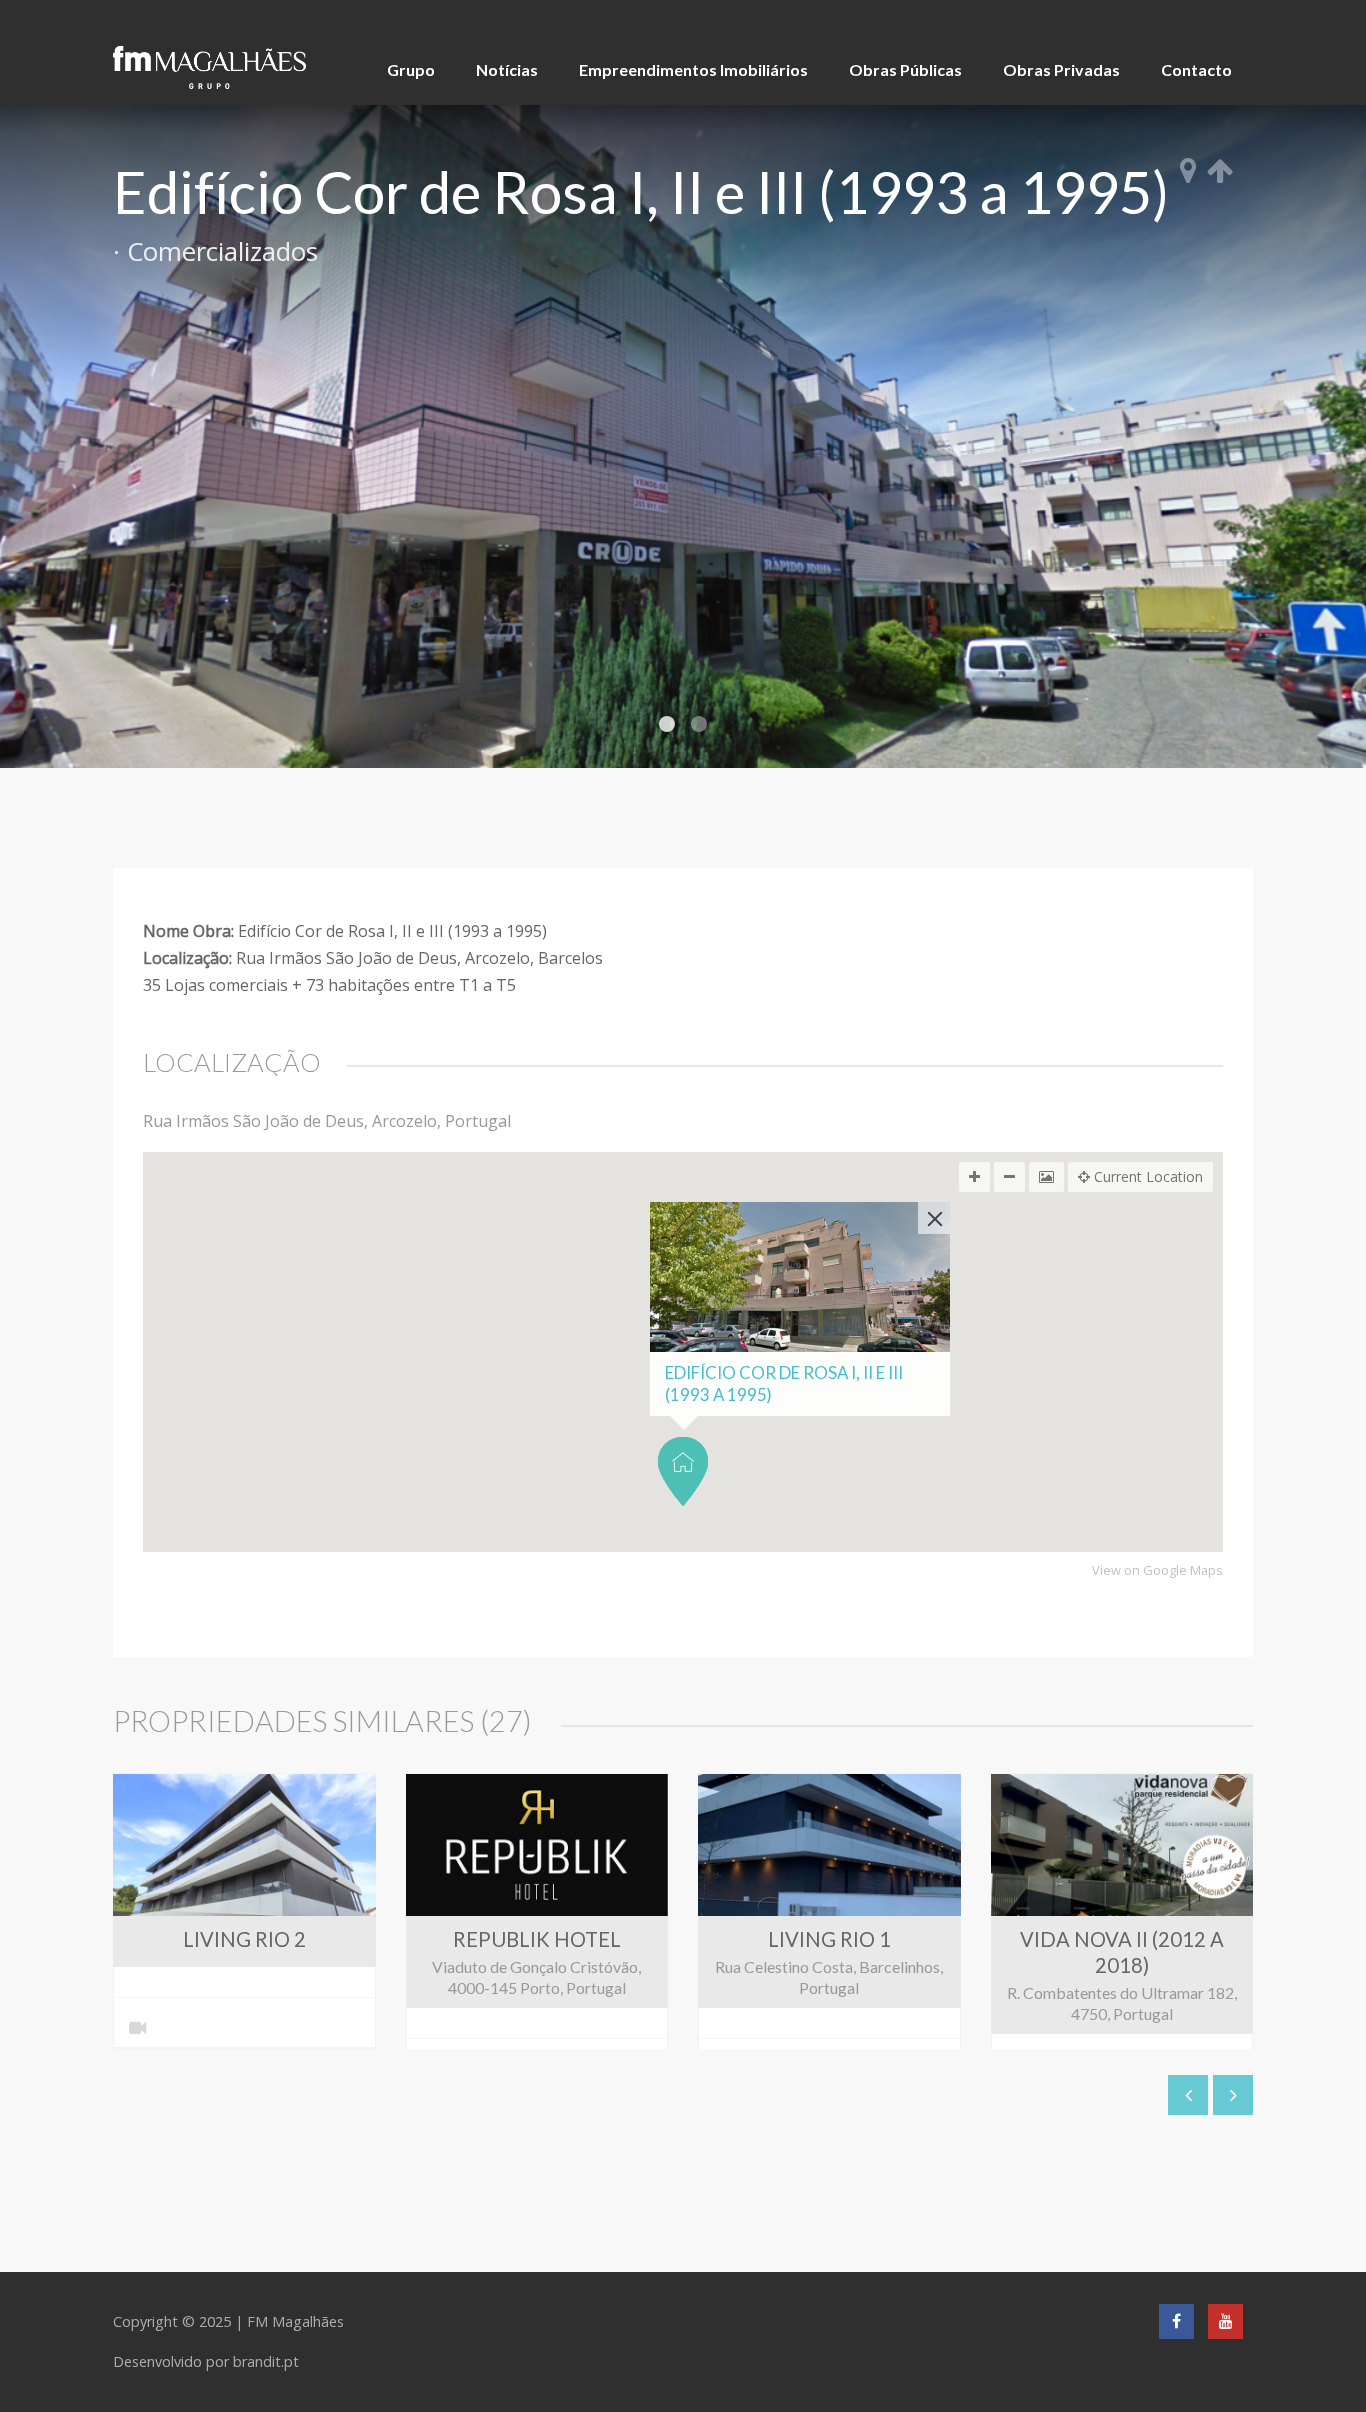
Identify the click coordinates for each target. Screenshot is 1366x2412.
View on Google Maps (1157, 1570)
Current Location (1146, 1176)
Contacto (1196, 69)
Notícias (507, 69)
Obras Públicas (905, 69)
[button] (683, 1471)
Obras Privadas (1061, 69)
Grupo (411, 69)
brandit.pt (266, 2361)
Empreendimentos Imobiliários (693, 69)
